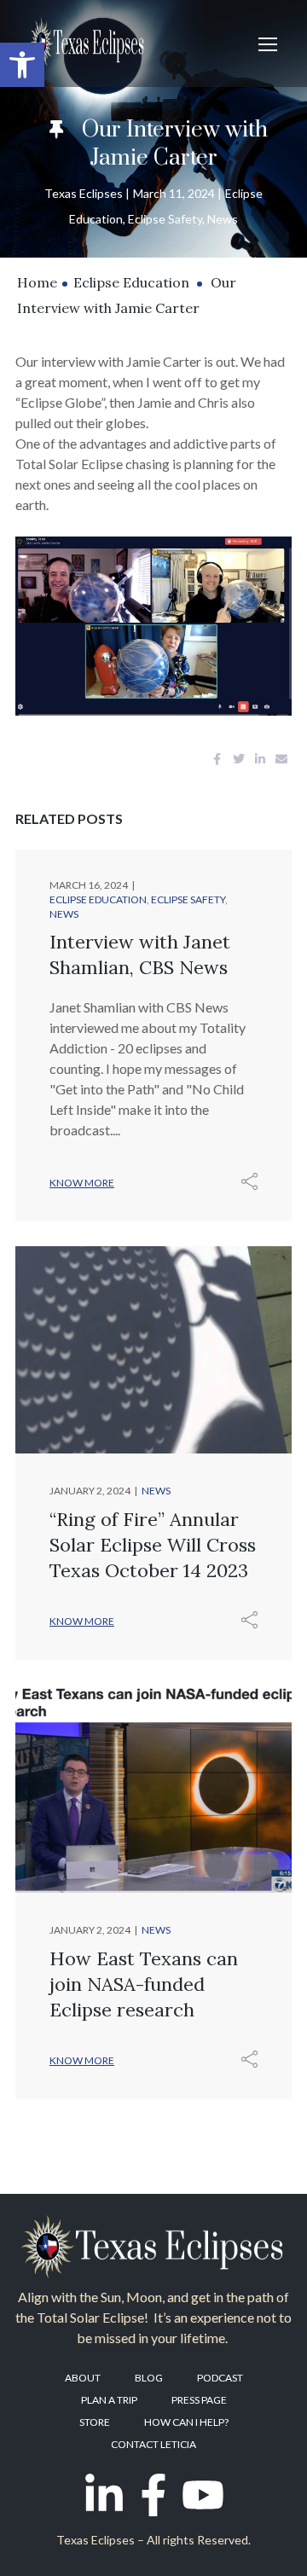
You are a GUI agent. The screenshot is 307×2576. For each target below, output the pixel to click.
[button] (22, 65)
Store (95, 2422)
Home (37, 282)
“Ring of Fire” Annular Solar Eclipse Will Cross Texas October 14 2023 (153, 1545)
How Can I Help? (186, 2422)
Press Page (199, 2400)
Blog (149, 2378)
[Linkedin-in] (104, 2495)
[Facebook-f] (153, 2495)
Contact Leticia (153, 2444)
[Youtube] (203, 2495)
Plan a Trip (109, 2400)
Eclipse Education (131, 282)
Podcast (220, 2378)
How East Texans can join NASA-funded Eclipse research (144, 1984)
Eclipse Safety (165, 219)
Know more (82, 1183)
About (83, 2378)
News (223, 219)
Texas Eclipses (84, 193)
